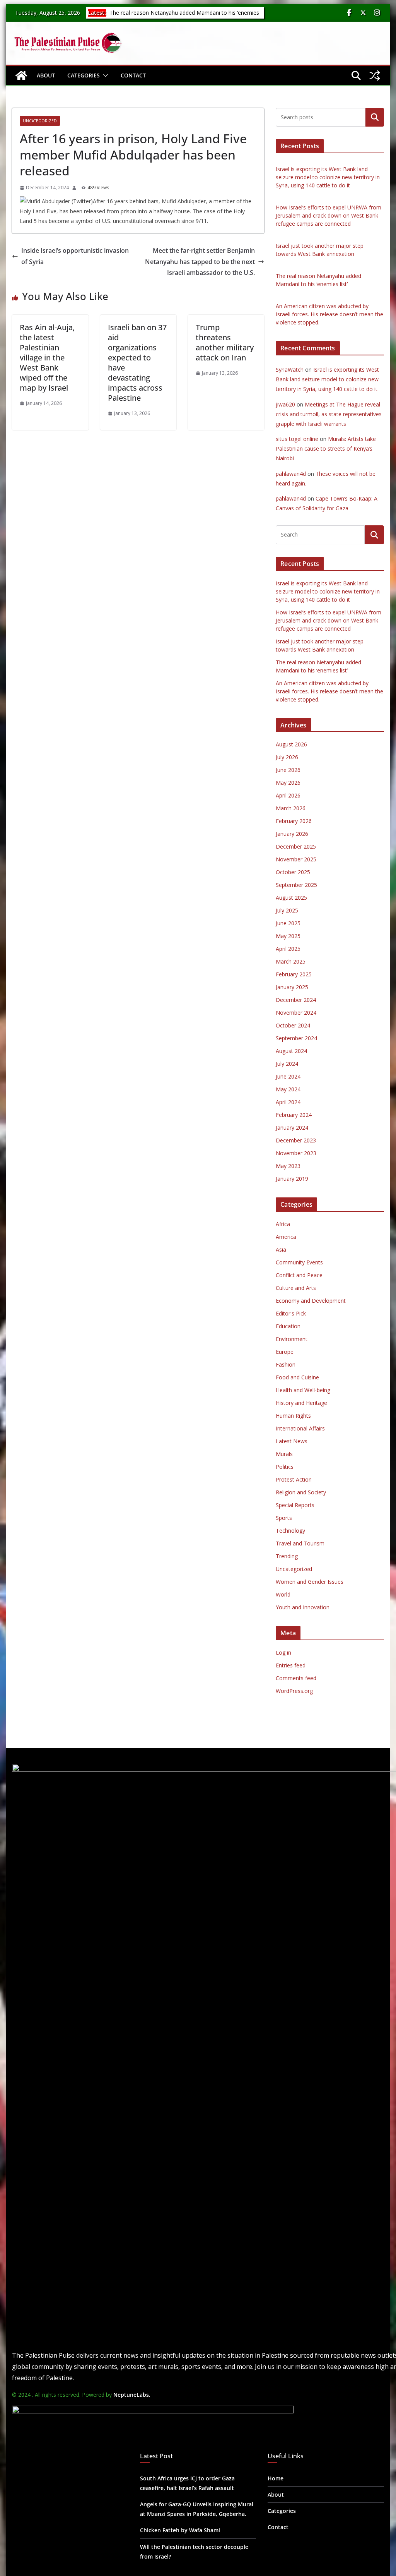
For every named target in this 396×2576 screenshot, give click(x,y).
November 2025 (296, 859)
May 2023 (288, 1166)
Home (276, 2478)
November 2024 (296, 1013)
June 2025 (288, 923)
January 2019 (292, 1179)
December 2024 (296, 1000)
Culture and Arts (296, 1288)
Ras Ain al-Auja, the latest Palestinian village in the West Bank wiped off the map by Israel (47, 358)
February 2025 (294, 974)
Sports (284, 1518)
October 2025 (293, 872)
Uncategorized (40, 121)
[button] (104, 75)
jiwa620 (285, 404)
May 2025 (288, 936)
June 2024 (288, 1076)
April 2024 (288, 1102)
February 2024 (294, 1115)
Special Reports (295, 1505)
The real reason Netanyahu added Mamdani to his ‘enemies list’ (183, 16)
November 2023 (296, 1153)
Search (375, 117)
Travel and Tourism (300, 1543)
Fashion (286, 1364)
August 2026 (291, 744)
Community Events (299, 1262)
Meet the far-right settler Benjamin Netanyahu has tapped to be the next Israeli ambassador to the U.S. (200, 262)
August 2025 (291, 898)
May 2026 (288, 783)
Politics (285, 1467)
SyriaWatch (290, 370)
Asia (281, 1249)
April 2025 (288, 949)
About (46, 75)
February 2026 (294, 821)
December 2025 (296, 846)
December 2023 (296, 1140)
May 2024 (288, 1089)
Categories (84, 75)
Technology (290, 1531)
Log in (283, 1652)
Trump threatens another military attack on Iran (225, 342)
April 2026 (288, 795)
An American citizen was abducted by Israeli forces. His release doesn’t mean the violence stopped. (329, 314)
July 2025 (287, 910)
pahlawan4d (291, 474)
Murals (284, 1454)
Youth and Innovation (303, 1607)
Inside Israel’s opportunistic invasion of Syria (75, 256)
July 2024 (287, 1064)
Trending (287, 1556)
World (283, 1594)
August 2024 (291, 1051)
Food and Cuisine (297, 1377)
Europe (285, 1352)
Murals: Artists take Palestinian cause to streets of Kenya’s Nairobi (326, 448)
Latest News (292, 1441)
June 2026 (288, 770)
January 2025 (292, 987)
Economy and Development (311, 1301)
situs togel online (297, 439)
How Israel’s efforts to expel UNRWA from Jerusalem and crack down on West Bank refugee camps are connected (329, 215)
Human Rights (293, 1416)
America (286, 1237)
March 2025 (291, 961)
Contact (133, 75)
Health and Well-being (303, 1390)
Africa (283, 1224)
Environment (292, 1339)
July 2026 (287, 757)
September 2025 (296, 885)
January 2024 (292, 1128)
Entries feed (291, 1665)
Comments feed (296, 1678)
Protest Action (294, 1479)
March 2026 (291, 808)
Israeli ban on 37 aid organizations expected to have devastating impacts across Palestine (137, 363)
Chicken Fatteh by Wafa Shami (180, 2530)
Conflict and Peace (299, 1275)
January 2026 (292, 834)
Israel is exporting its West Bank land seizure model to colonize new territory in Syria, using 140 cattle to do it (328, 177)
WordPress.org (294, 1691)
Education (288, 1326)
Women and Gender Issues (310, 1582)
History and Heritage (301, 1403)
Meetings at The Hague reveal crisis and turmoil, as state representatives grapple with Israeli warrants (329, 414)
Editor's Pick (291, 1313)
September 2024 (296, 1038)
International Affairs (300, 1428)
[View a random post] (375, 75)
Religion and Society (301, 1492)
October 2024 (293, 1025)
